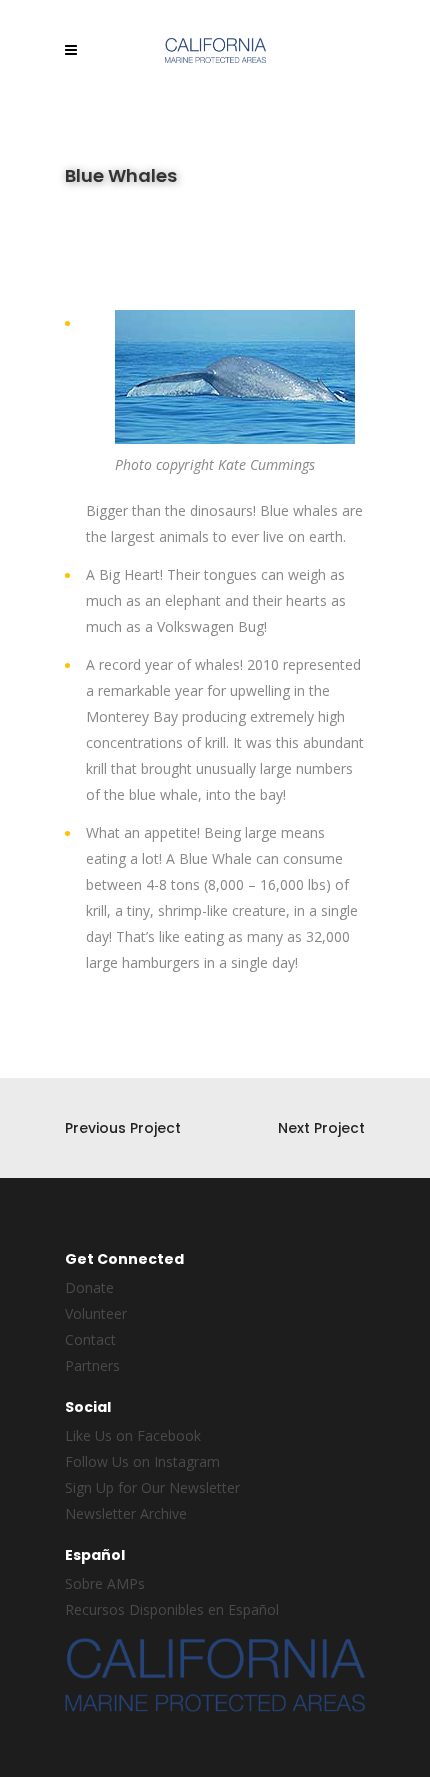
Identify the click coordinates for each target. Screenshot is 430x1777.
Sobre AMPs (105, 1583)
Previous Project (123, 1128)
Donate (89, 1287)
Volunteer (96, 1313)
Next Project (321, 1128)
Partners (92, 1365)
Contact (90, 1339)
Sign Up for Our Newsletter (152, 1487)
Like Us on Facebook (133, 1435)
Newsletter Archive (126, 1513)
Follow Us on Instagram (142, 1461)
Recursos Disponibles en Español (172, 1609)
